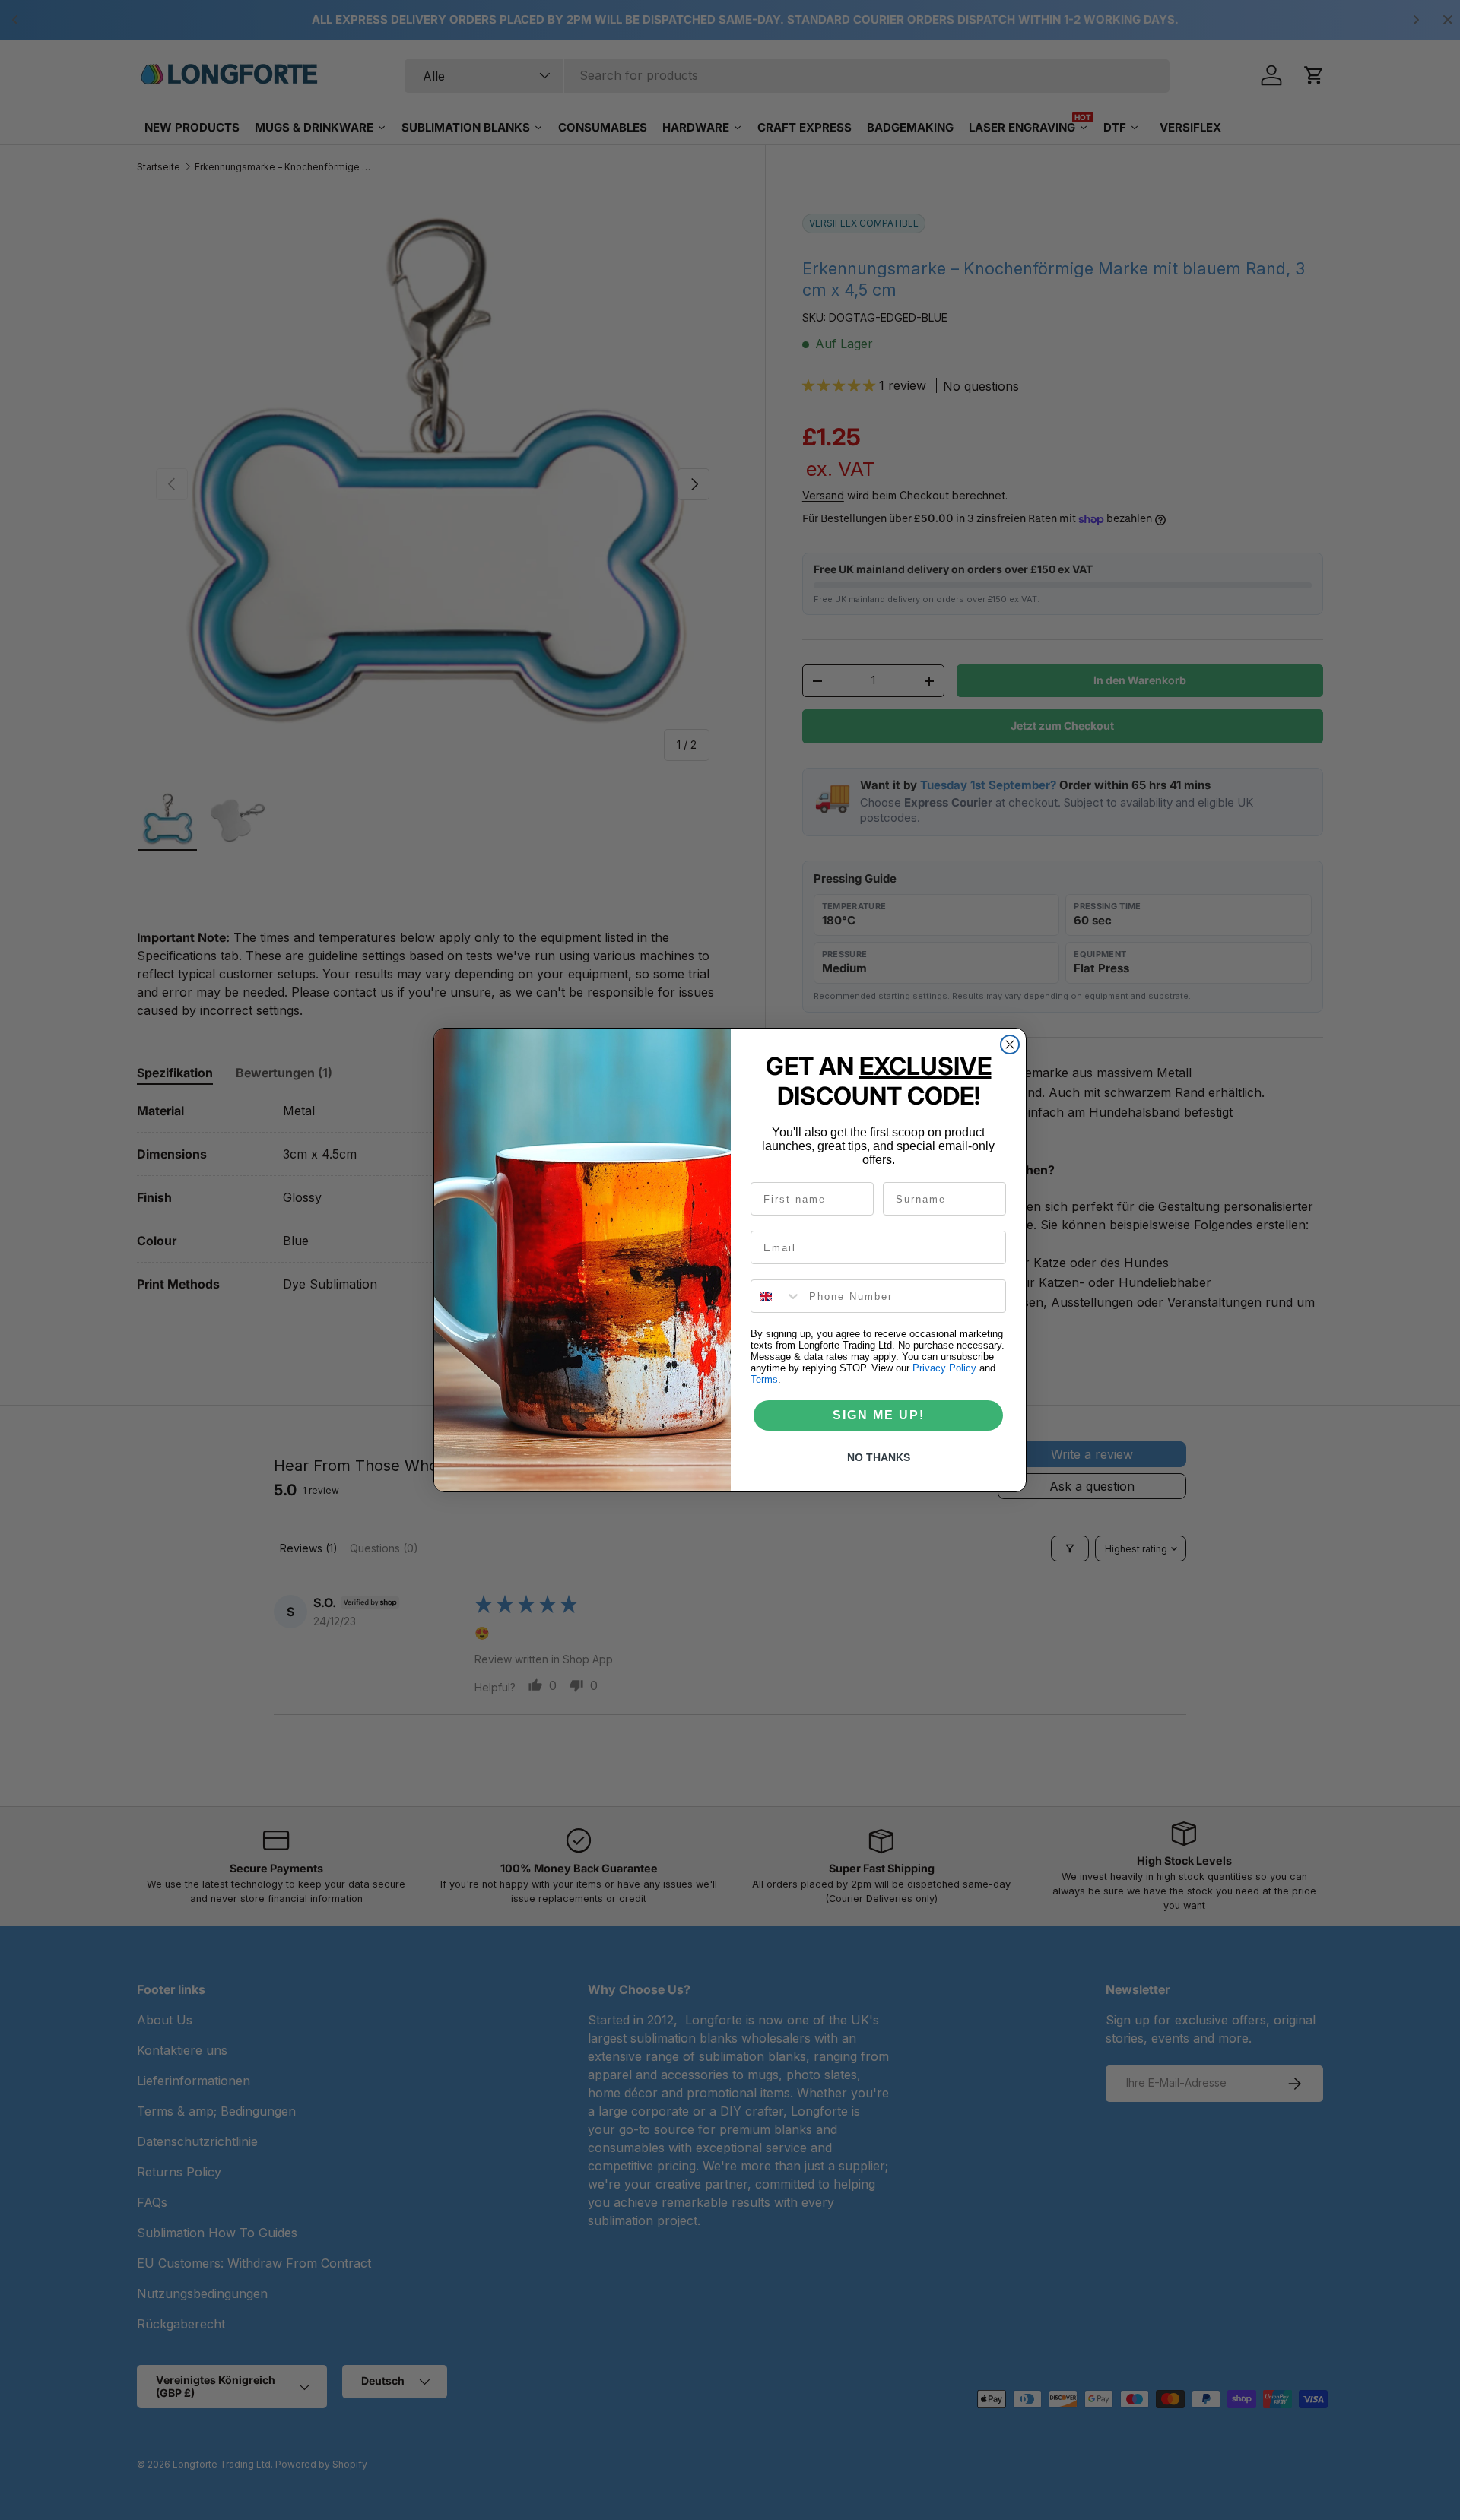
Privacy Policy (944, 1368)
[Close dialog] (1010, 1044)
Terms (764, 1379)
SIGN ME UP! (879, 1415)
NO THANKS (879, 1457)
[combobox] (776, 1296)
